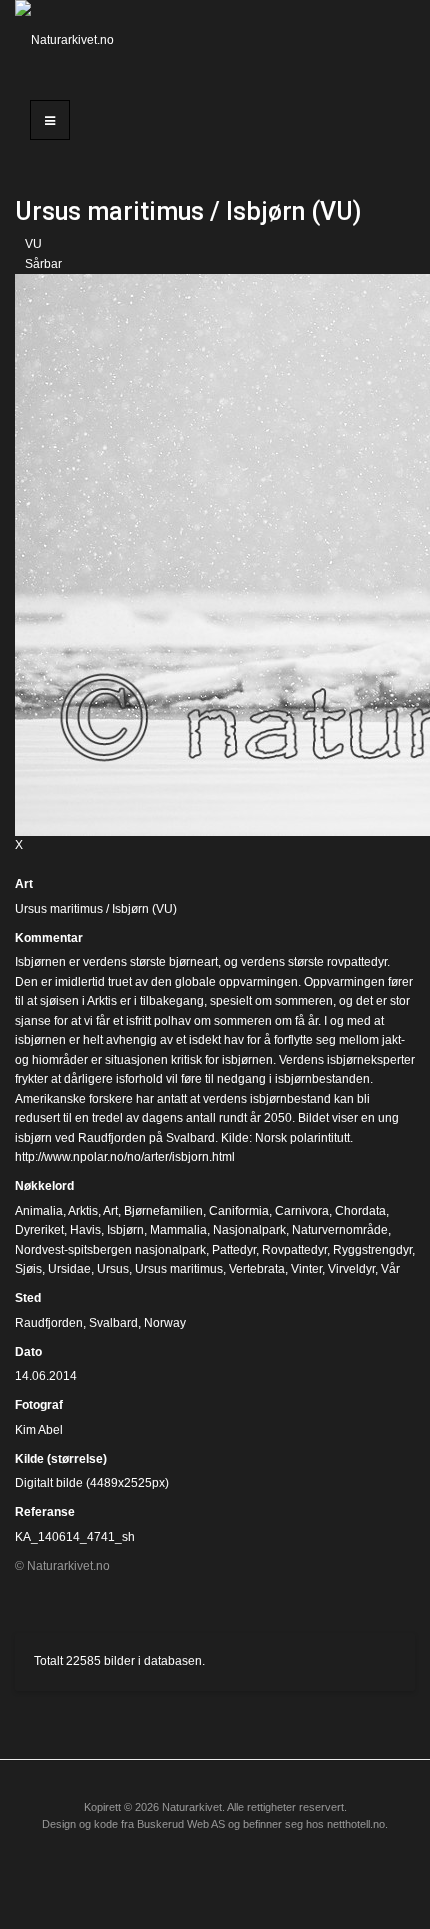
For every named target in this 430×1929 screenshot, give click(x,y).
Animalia (39, 1211)
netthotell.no (356, 1824)
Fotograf (39, 1405)
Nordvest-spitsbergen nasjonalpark (110, 1250)
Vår (390, 1269)
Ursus (113, 1269)
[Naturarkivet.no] (71, 40)
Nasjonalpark (249, 1230)
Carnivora (302, 1211)
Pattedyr (234, 1250)
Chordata (360, 1211)
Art (24, 884)
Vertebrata (257, 1269)
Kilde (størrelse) (61, 1459)
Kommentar (49, 938)
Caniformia (239, 1211)
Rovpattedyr (294, 1250)
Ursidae (69, 1269)
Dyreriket (39, 1230)
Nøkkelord (44, 1186)
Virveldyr (351, 1269)
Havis (85, 1230)
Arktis (83, 1211)
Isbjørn (125, 1230)
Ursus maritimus (179, 1269)
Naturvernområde (340, 1230)
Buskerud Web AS (181, 1824)
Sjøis (28, 1269)
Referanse (45, 1512)
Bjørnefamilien (163, 1211)
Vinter (306, 1269)
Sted (28, 1298)
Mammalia (178, 1230)
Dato (28, 1352)
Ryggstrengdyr (372, 1250)
